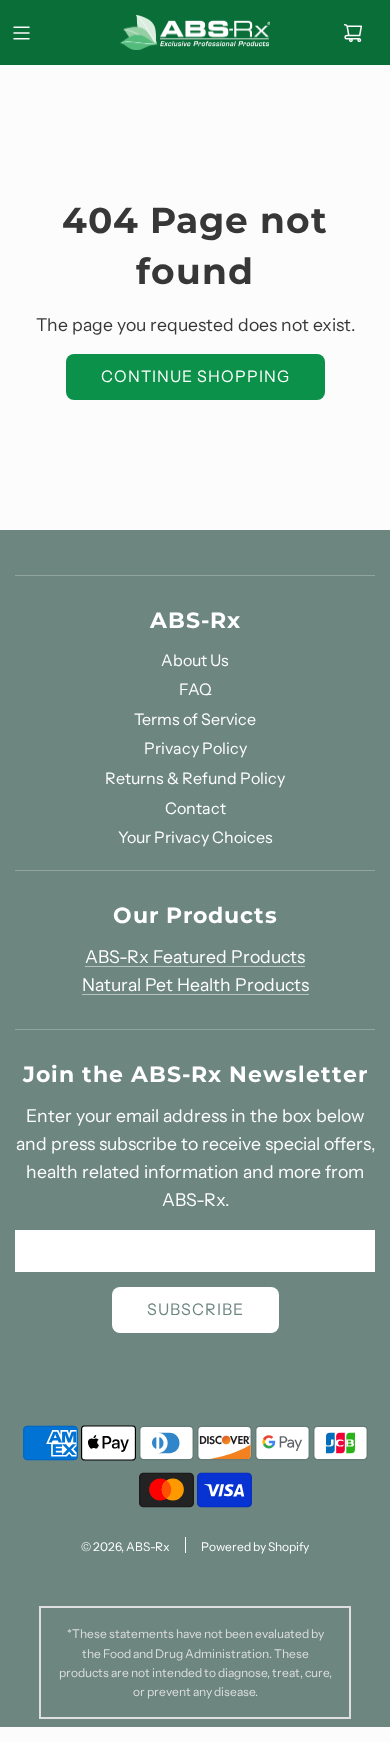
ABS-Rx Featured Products (195, 956)
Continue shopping (195, 376)
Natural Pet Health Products (195, 984)
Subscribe (195, 1309)
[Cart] (353, 33)
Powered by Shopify (255, 1546)
